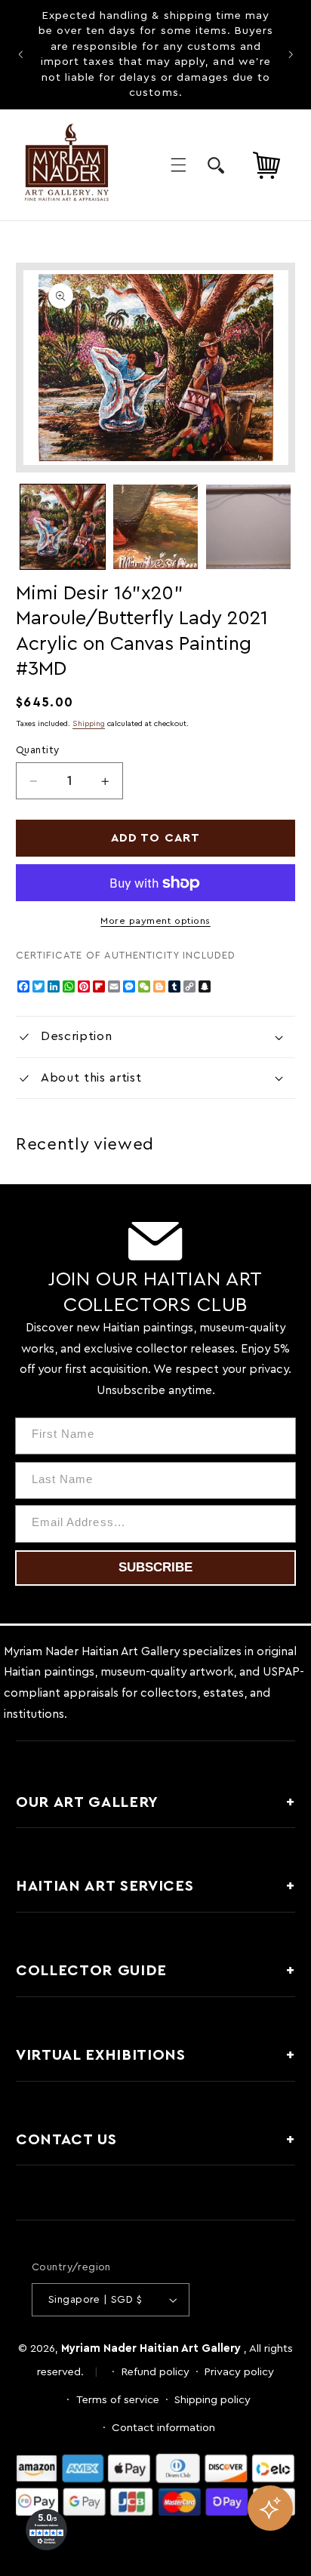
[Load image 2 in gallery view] (155, 527)
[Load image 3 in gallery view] (248, 527)
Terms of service (118, 2400)
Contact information (163, 2428)
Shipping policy (212, 2400)
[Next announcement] (291, 54)
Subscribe (155, 1567)
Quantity (37, 750)
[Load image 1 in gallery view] (63, 527)
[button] (178, 165)
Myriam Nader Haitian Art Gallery (151, 2348)
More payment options (155, 921)
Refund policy (155, 2372)
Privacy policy (239, 2372)
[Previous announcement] (20, 54)
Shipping (89, 724)
